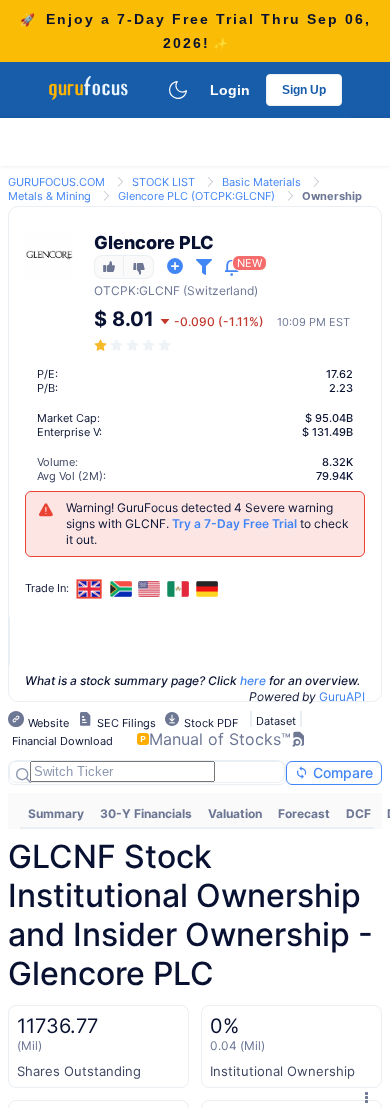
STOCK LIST (163, 182)
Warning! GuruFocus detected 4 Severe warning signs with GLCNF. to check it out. (207, 523)
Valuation (235, 813)
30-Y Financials (146, 813)
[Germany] (207, 589)
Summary (56, 813)
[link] (56, 180)
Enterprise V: (69, 432)
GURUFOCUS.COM (56, 182)
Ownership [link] (332, 196)
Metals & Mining (49, 196)
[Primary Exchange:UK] (89, 588)
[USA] (150, 589)
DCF (358, 813)
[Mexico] (178, 589)
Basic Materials (261, 182)
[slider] (134, 345)
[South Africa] (121, 589)
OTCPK (115, 290)
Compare (341, 772)
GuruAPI (342, 696)
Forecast (304, 813)
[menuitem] (56, 814)
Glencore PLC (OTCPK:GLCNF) (196, 196)
